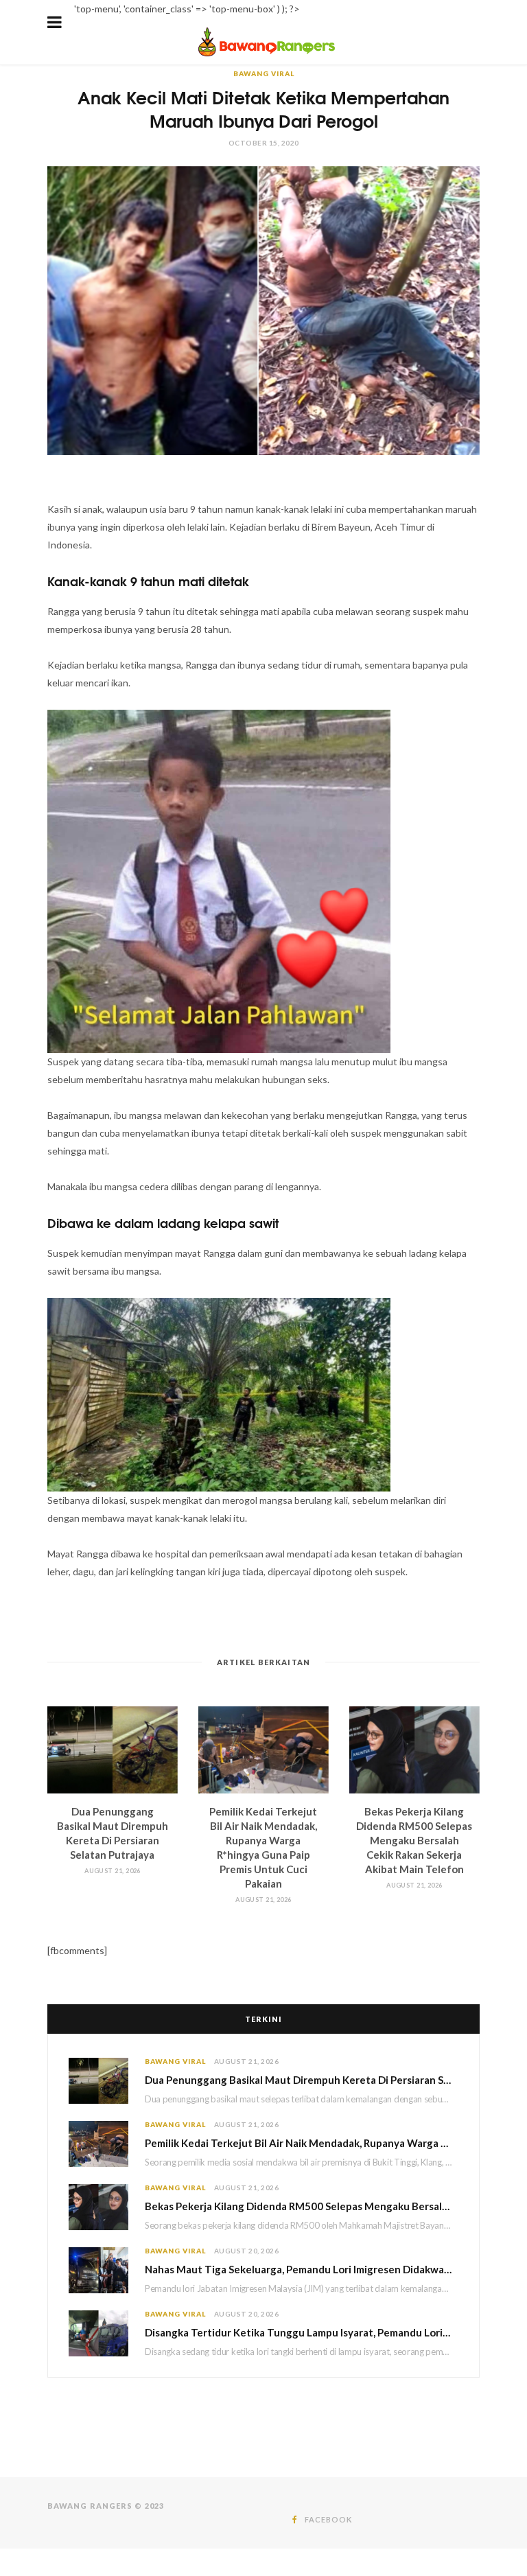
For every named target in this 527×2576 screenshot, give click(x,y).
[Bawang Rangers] (267, 55)
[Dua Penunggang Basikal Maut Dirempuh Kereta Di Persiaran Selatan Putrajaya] (113, 1750)
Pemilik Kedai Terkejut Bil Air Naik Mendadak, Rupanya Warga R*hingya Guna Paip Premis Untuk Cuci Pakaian (302, 2143)
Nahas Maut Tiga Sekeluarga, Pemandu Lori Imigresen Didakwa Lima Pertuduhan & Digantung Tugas (302, 2269)
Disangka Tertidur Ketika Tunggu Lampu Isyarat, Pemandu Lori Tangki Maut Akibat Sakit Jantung (302, 2332)
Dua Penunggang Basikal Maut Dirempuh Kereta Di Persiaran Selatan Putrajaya (302, 2080)
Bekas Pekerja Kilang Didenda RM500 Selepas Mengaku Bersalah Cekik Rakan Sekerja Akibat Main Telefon (414, 1840)
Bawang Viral (264, 73)
